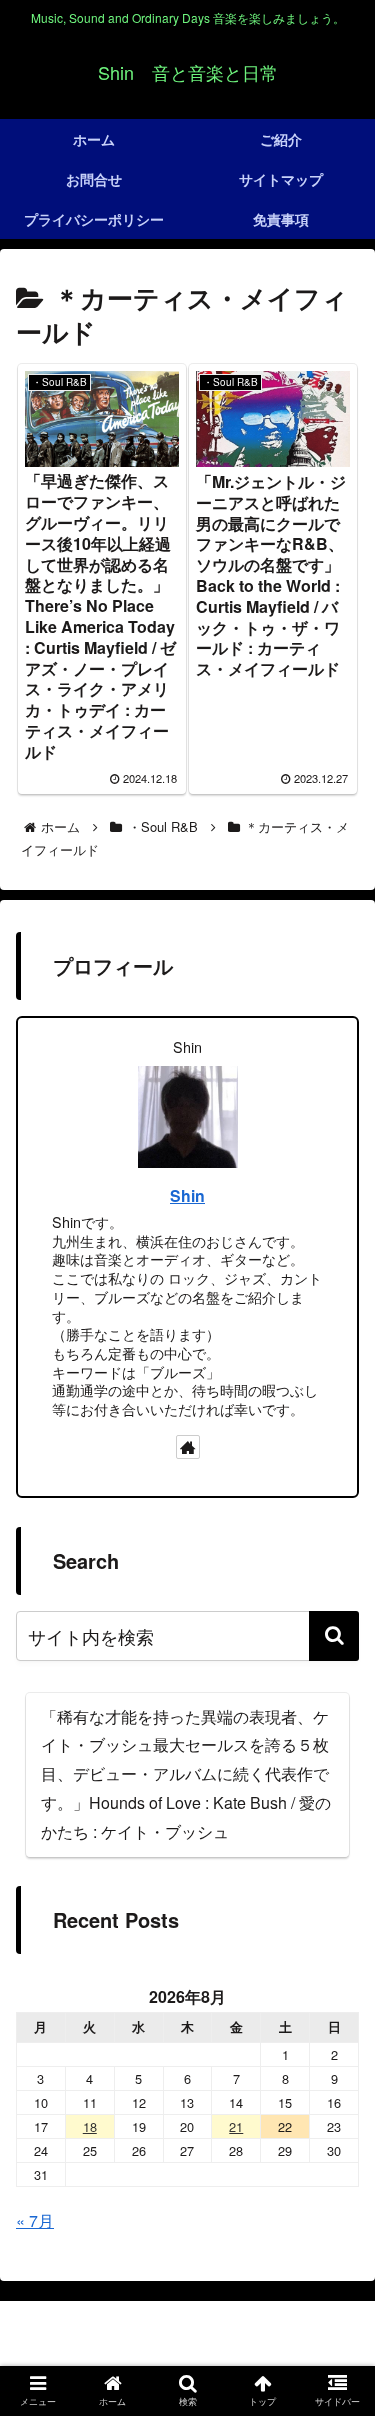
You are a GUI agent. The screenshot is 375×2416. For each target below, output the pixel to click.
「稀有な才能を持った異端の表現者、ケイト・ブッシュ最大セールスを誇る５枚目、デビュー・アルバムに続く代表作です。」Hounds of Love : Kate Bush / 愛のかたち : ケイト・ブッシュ (186, 1774)
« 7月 (35, 2220)
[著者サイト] (188, 1447)
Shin (187, 1195)
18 (90, 2126)
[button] (334, 1636)
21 (236, 2126)
